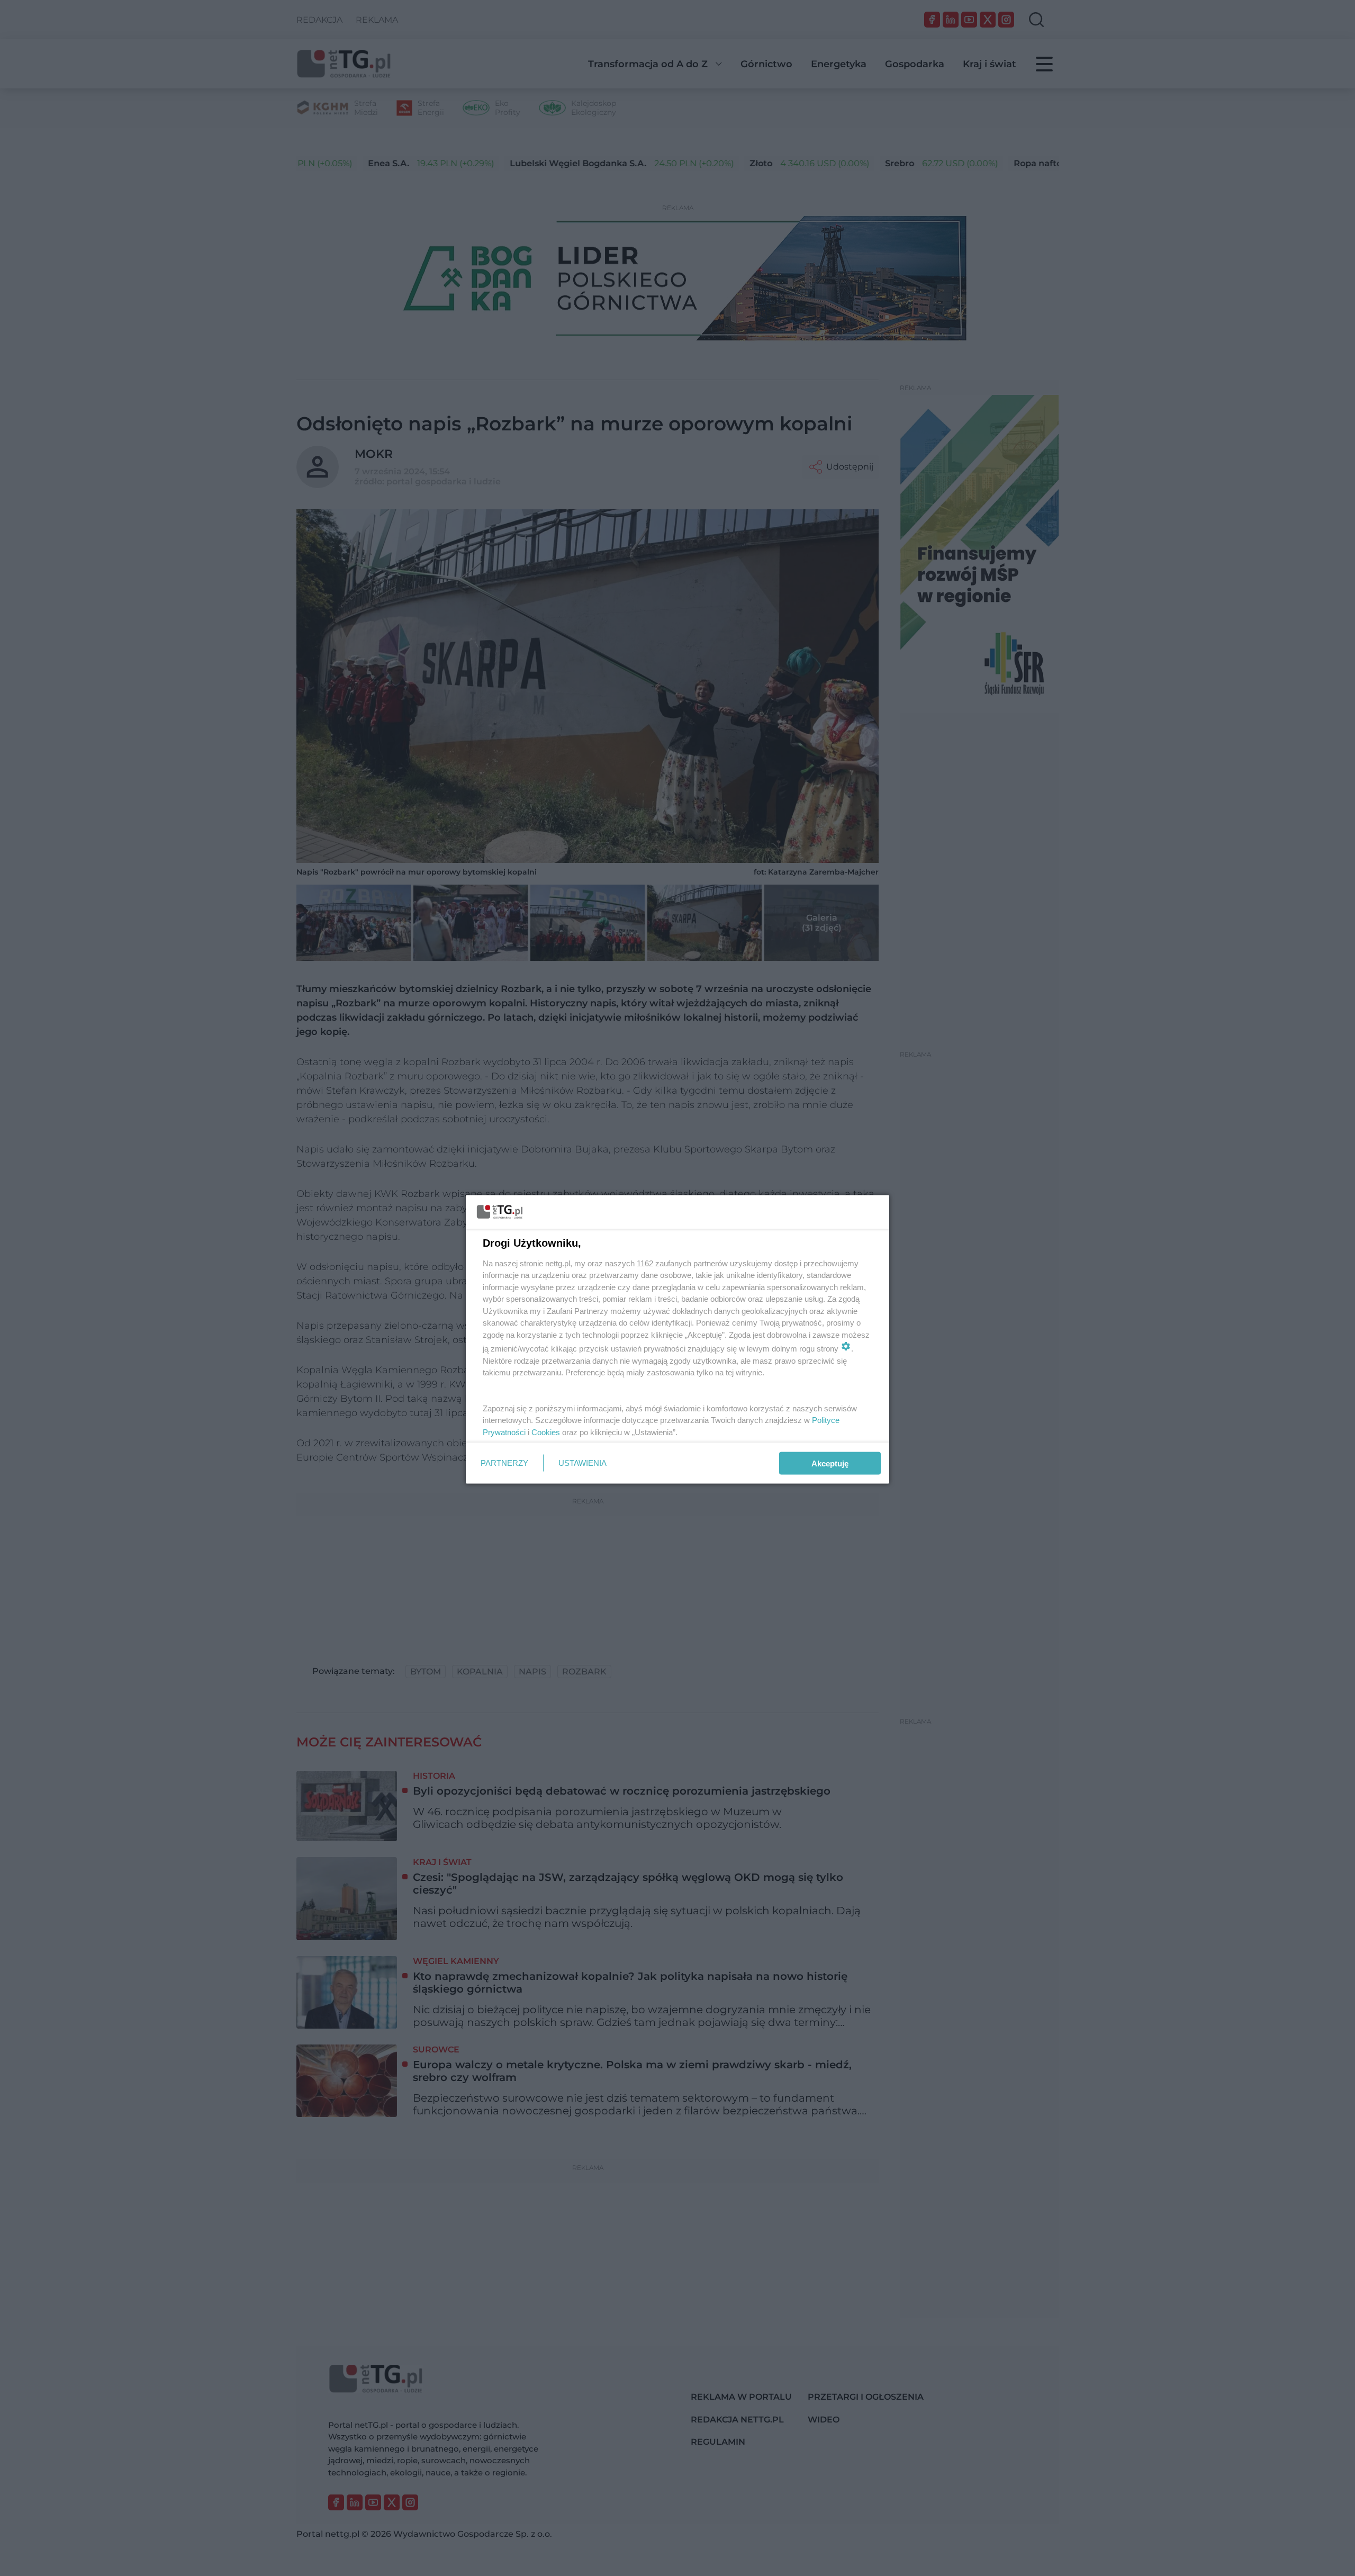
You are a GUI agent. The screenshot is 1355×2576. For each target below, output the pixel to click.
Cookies (546, 1432)
